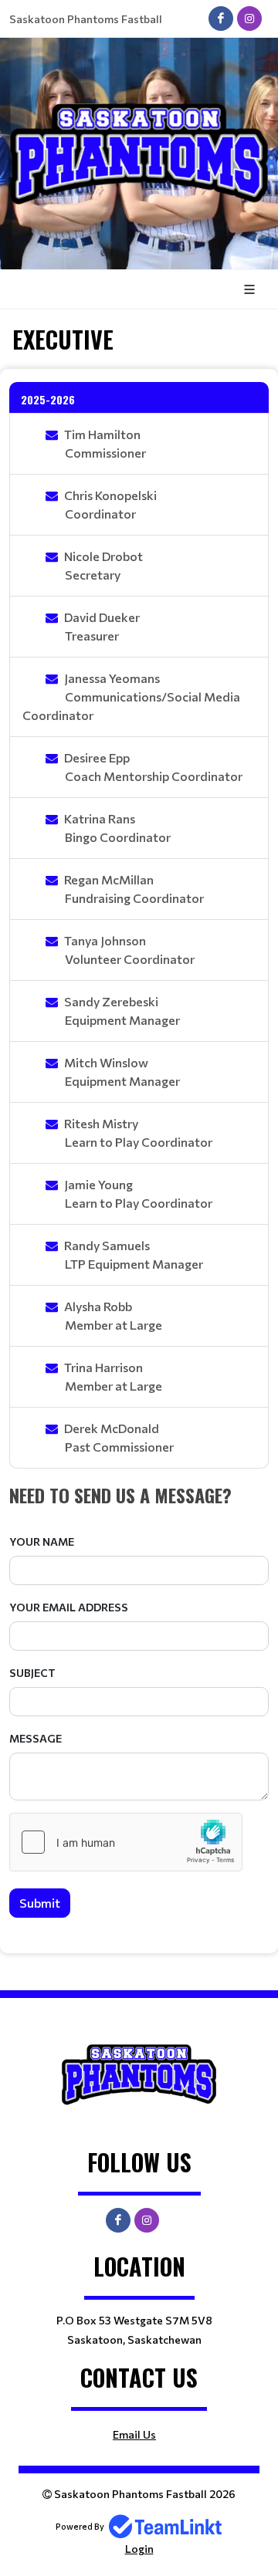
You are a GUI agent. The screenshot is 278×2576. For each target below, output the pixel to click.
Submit (40, 1903)
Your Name (42, 1542)
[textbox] (139, 1495)
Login (139, 2549)
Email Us (134, 2434)
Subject (32, 1673)
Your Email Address (69, 1607)
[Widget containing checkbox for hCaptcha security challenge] (126, 1842)
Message (36, 1738)
